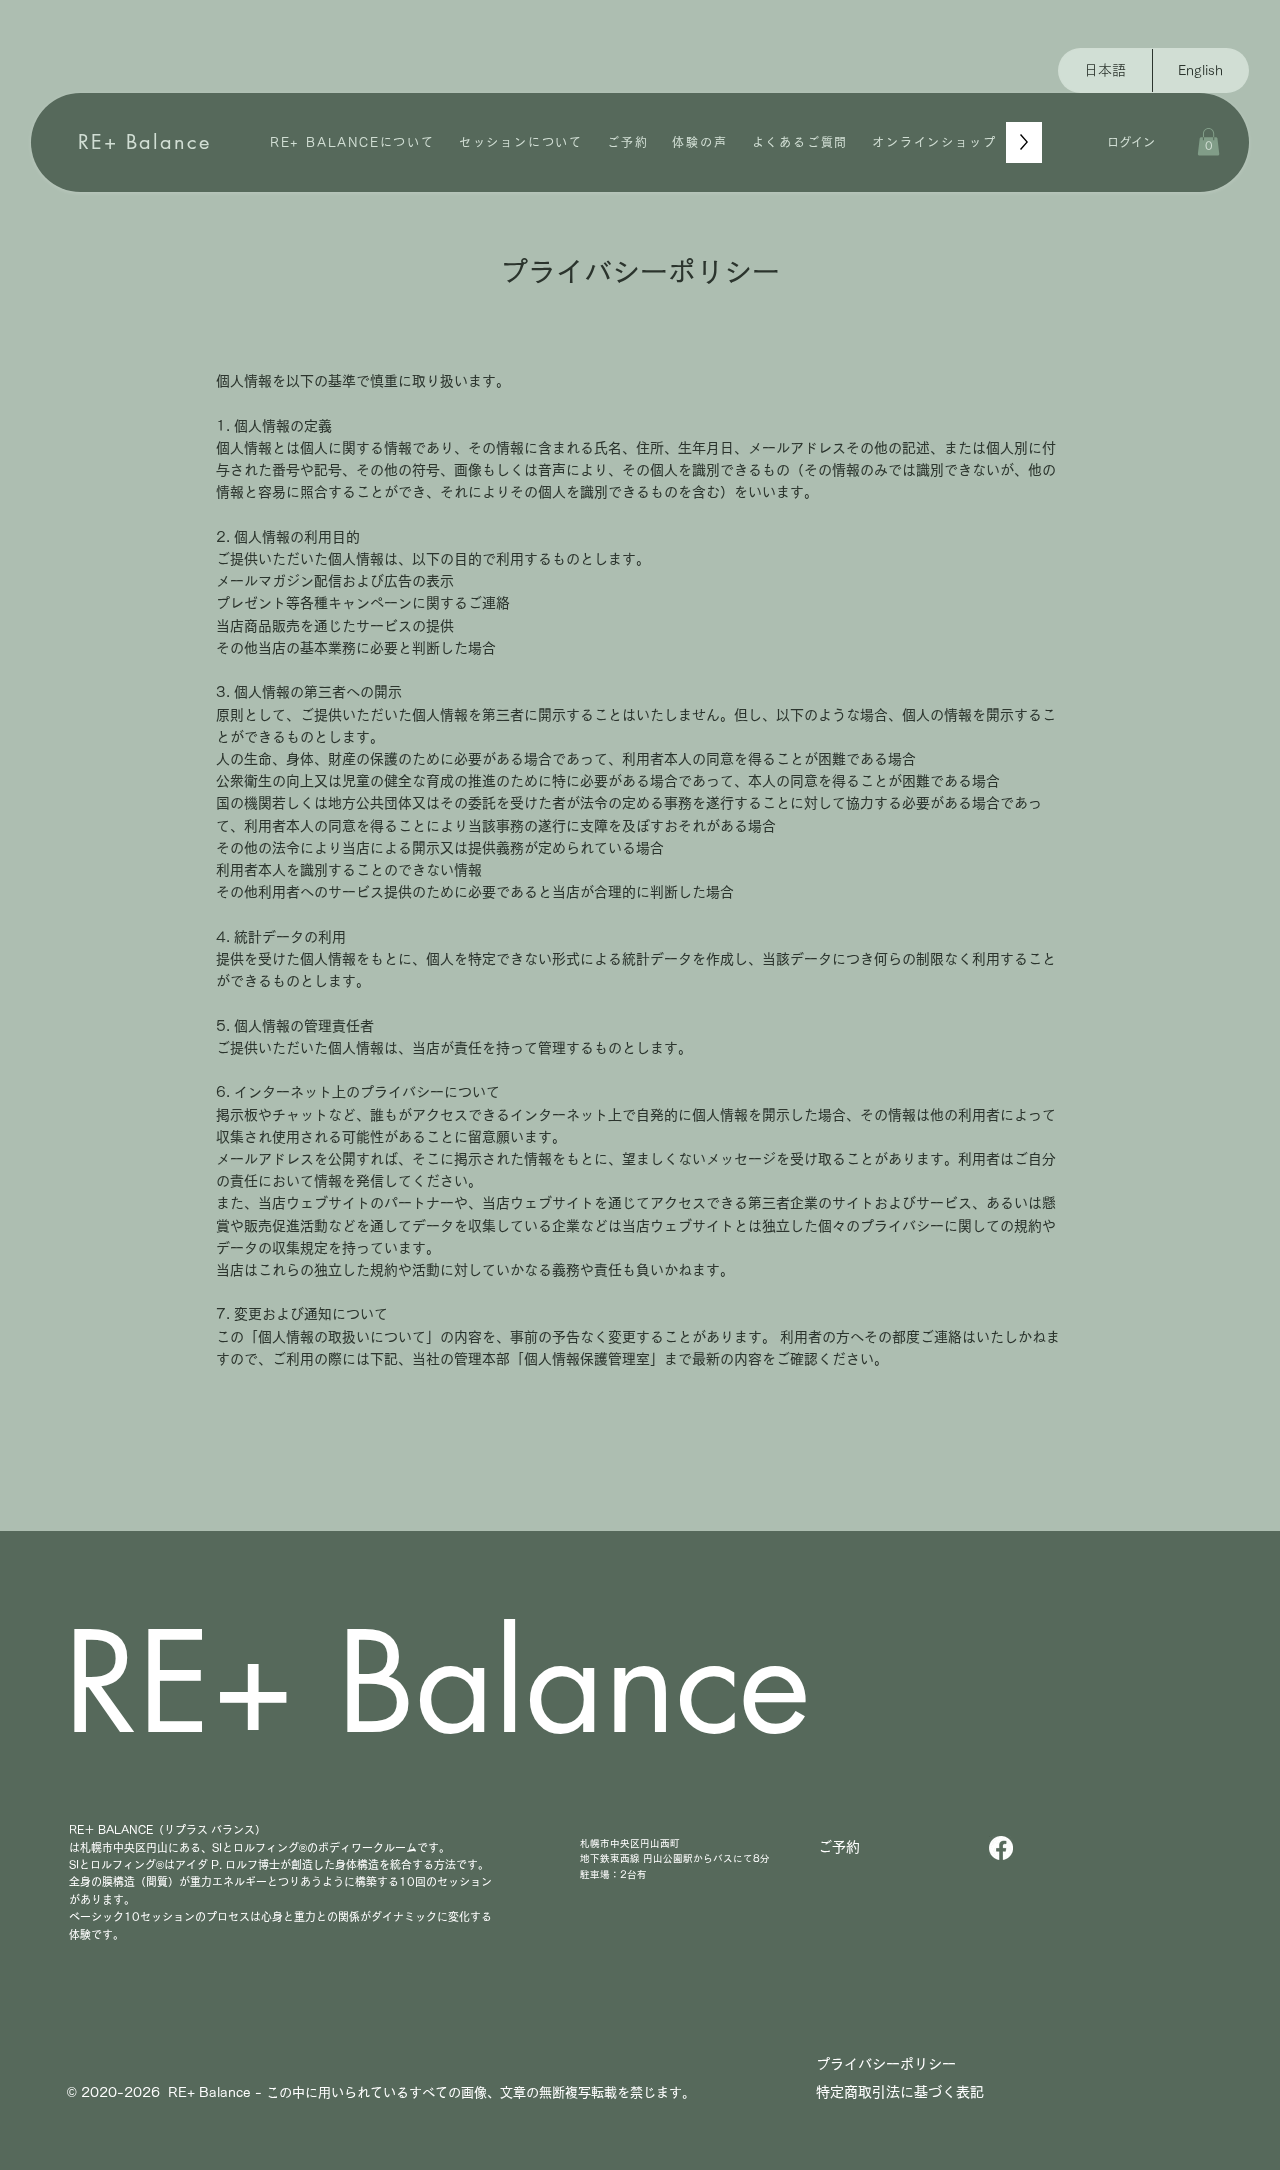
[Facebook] (1001, 1848)
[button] (1208, 141)
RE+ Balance (144, 142)
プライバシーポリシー (886, 2064)
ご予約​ (839, 1847)
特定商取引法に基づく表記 (907, 2092)
